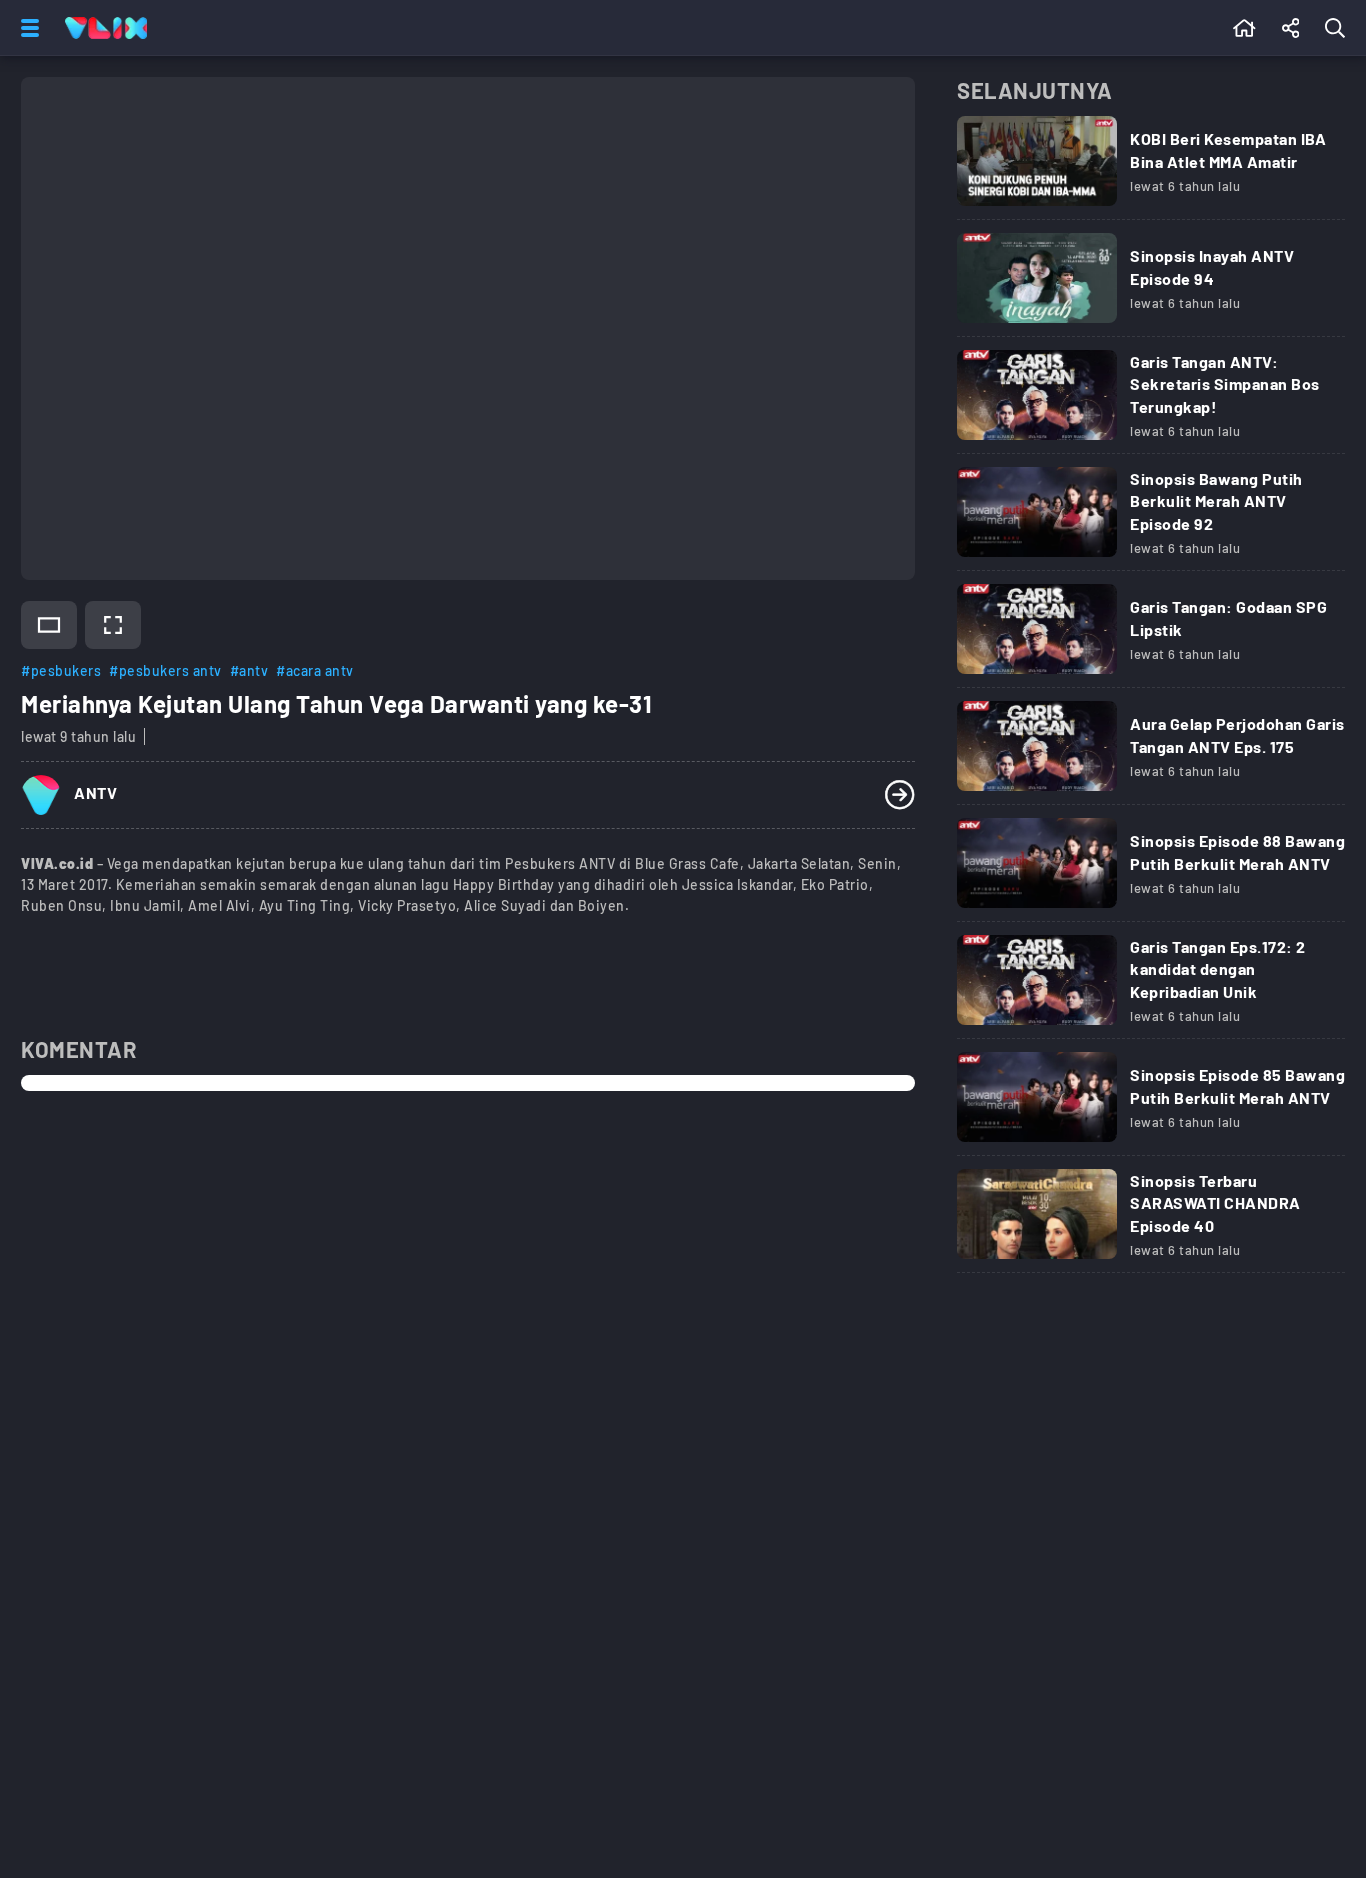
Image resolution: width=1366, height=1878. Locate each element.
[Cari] (1339, 28)
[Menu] (26, 28)
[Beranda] (1244, 28)
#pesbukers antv (165, 670)
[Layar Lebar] (49, 625)
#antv (249, 670)
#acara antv (315, 670)
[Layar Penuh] (113, 625)
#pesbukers (61, 670)
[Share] (1291, 28)
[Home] (106, 28)
